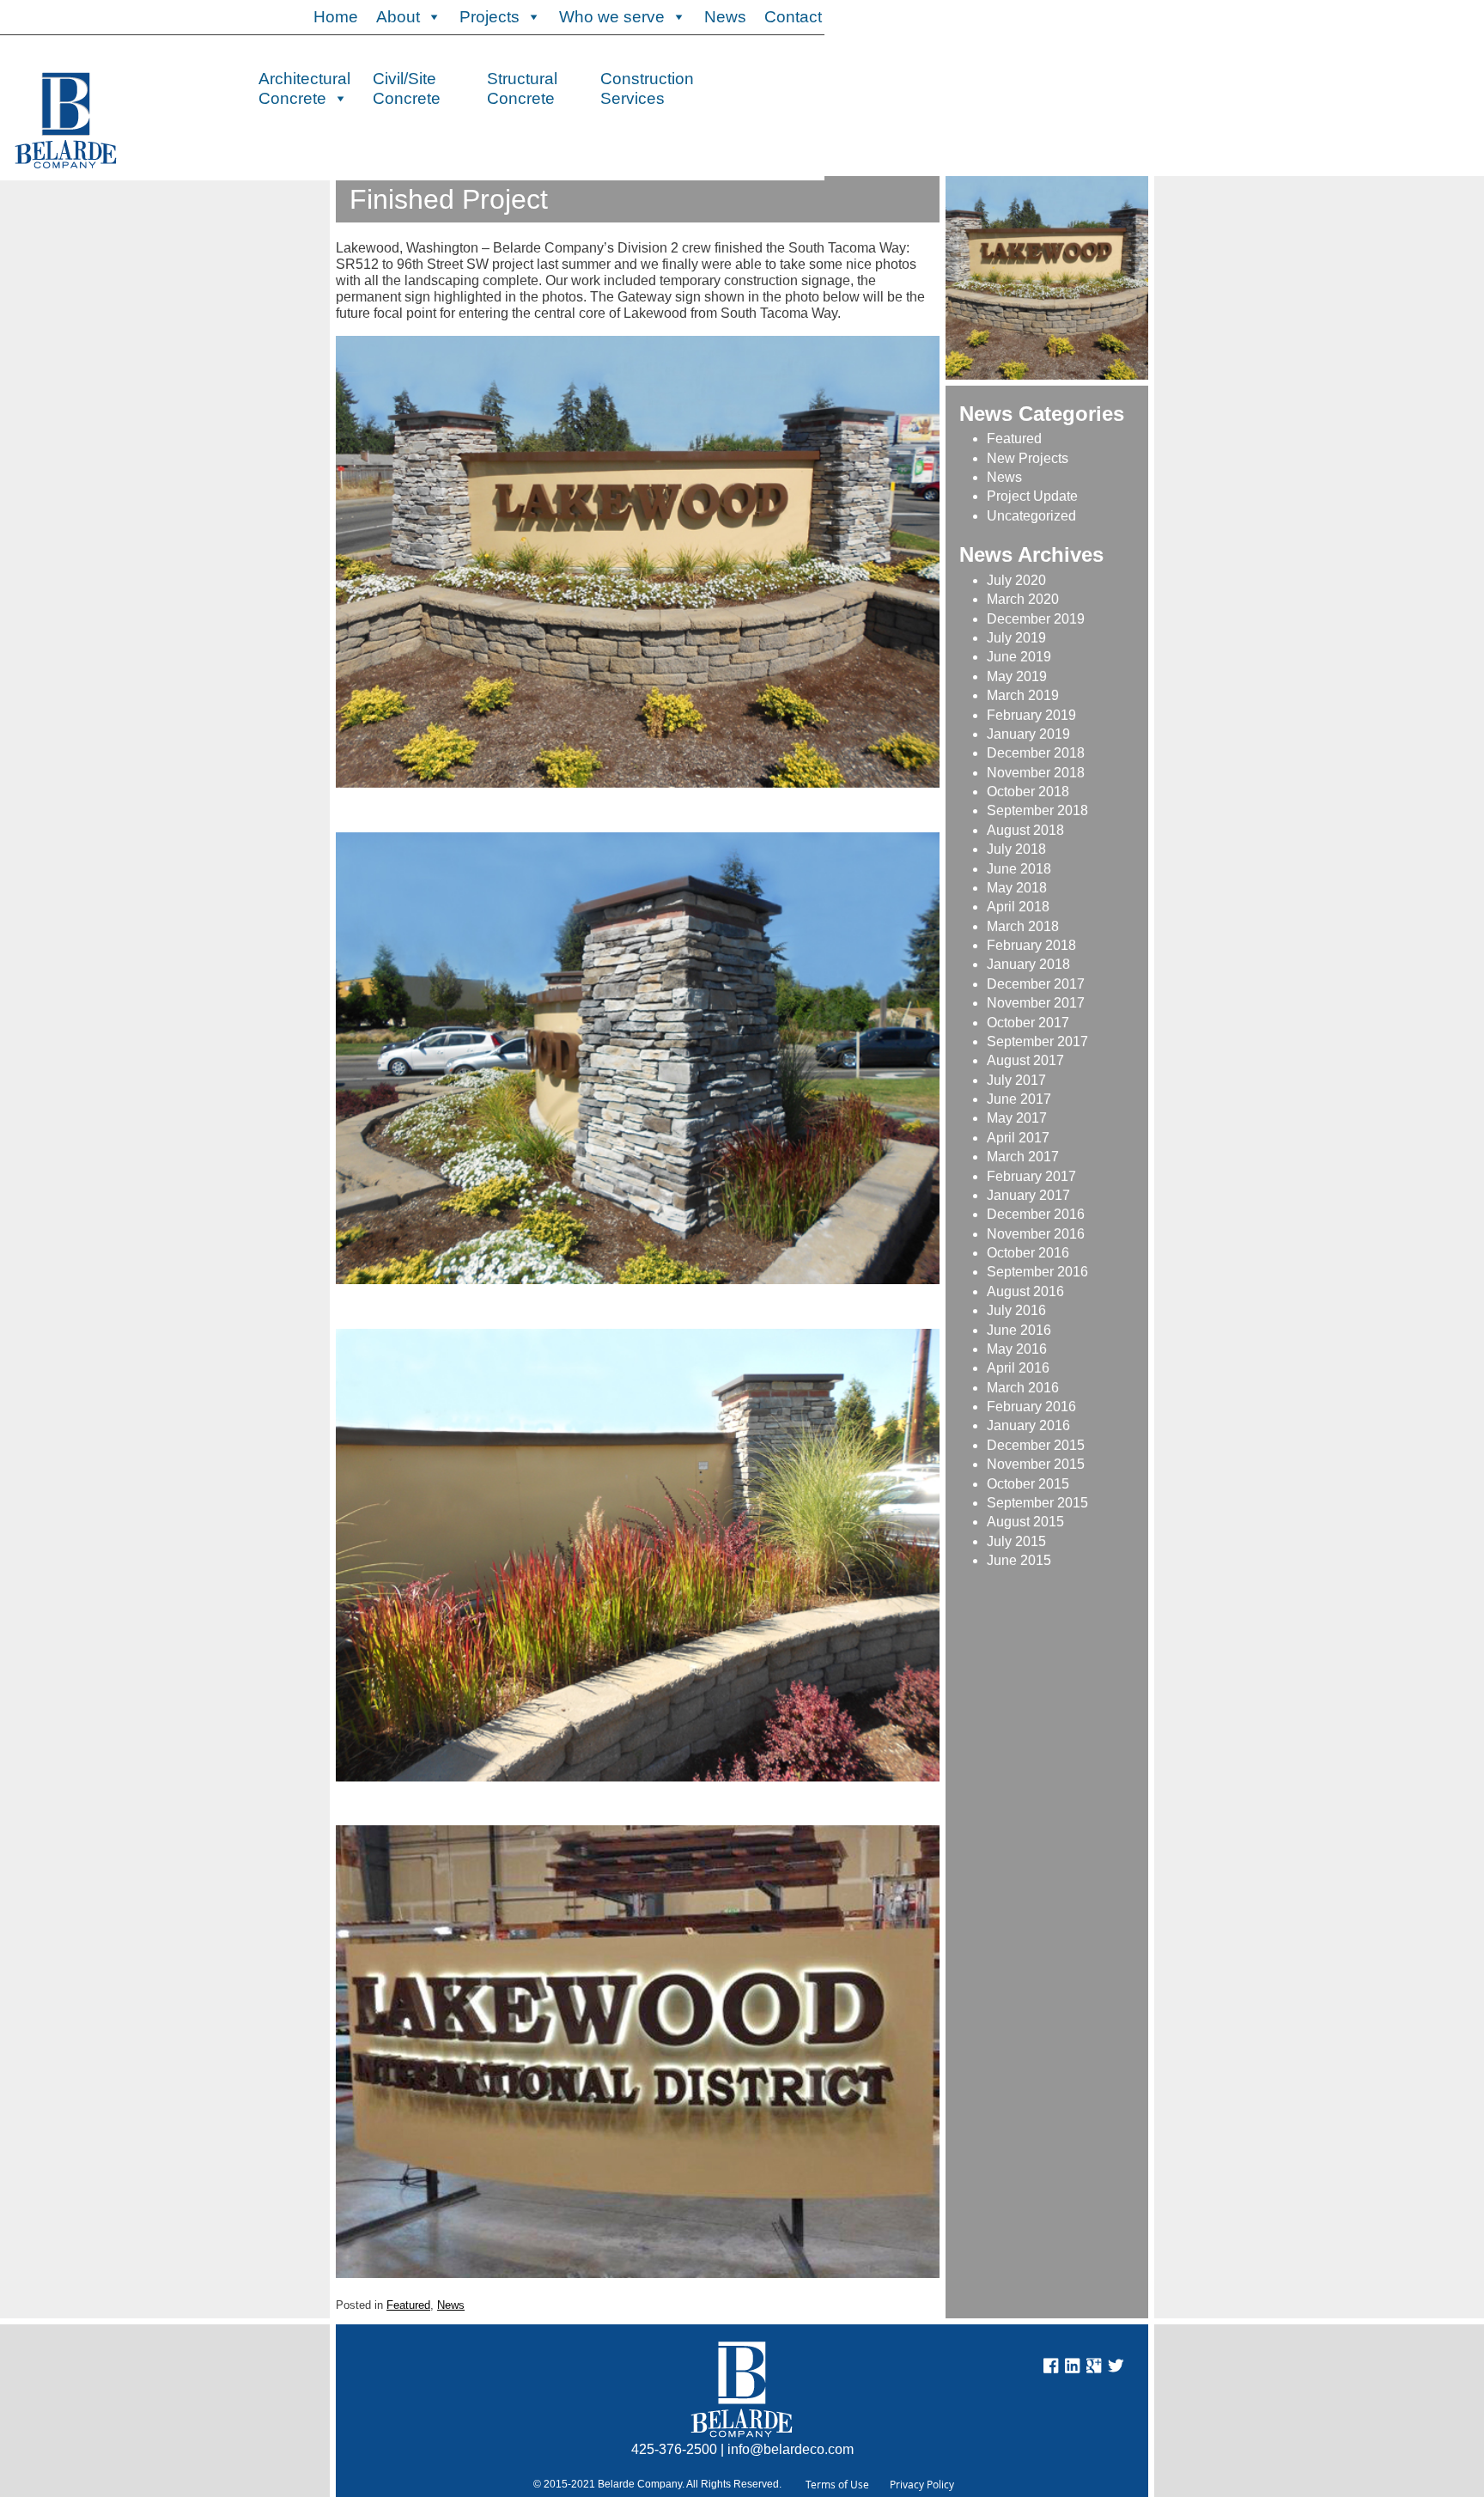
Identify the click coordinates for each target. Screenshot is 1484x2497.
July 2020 (1016, 580)
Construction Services (647, 86)
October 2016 (1028, 1253)
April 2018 (1018, 907)
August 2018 (1025, 830)
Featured (408, 2305)
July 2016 (1016, 1310)
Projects (490, 17)
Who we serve (612, 17)
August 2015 (1025, 1522)
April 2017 (1018, 1138)
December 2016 (1036, 1214)
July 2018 (1016, 849)
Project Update (1032, 496)
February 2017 (1031, 1176)
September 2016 (1037, 1272)
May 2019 (1017, 676)
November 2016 (1036, 1234)
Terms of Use (837, 2484)
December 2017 (1036, 984)
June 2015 (1019, 1560)
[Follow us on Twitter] (1116, 2369)
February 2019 (1031, 715)
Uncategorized (1031, 516)
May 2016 (1017, 1349)
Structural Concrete (522, 86)
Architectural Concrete (304, 86)
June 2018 (1019, 869)
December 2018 (1036, 753)
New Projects (1028, 458)
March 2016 (1023, 1388)
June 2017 (1019, 1099)
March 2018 (1023, 926)
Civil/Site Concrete (407, 86)
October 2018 (1028, 792)
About (398, 17)
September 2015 (1037, 1503)
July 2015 (1016, 1541)
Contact (793, 17)
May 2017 (1017, 1118)
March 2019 (1023, 695)
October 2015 (1028, 1484)
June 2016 (1019, 1330)
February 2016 (1031, 1407)
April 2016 (1018, 1368)
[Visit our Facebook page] (1051, 2369)
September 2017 (1037, 1041)
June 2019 (1019, 657)
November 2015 (1036, 1464)
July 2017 (1016, 1080)
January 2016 (1028, 1425)
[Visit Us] (1072, 2369)
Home (336, 17)
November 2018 (1036, 773)
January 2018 (1028, 964)
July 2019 (1016, 638)
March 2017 (1023, 1157)
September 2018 (1037, 810)
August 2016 (1025, 1291)
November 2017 (1036, 1003)
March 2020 (1023, 599)
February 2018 (1031, 945)
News (725, 17)
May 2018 (1017, 888)
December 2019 (1036, 619)
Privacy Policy (922, 2484)
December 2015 (1036, 1445)
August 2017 (1025, 1060)
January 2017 (1028, 1195)
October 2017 (1028, 1023)
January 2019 (1028, 734)
